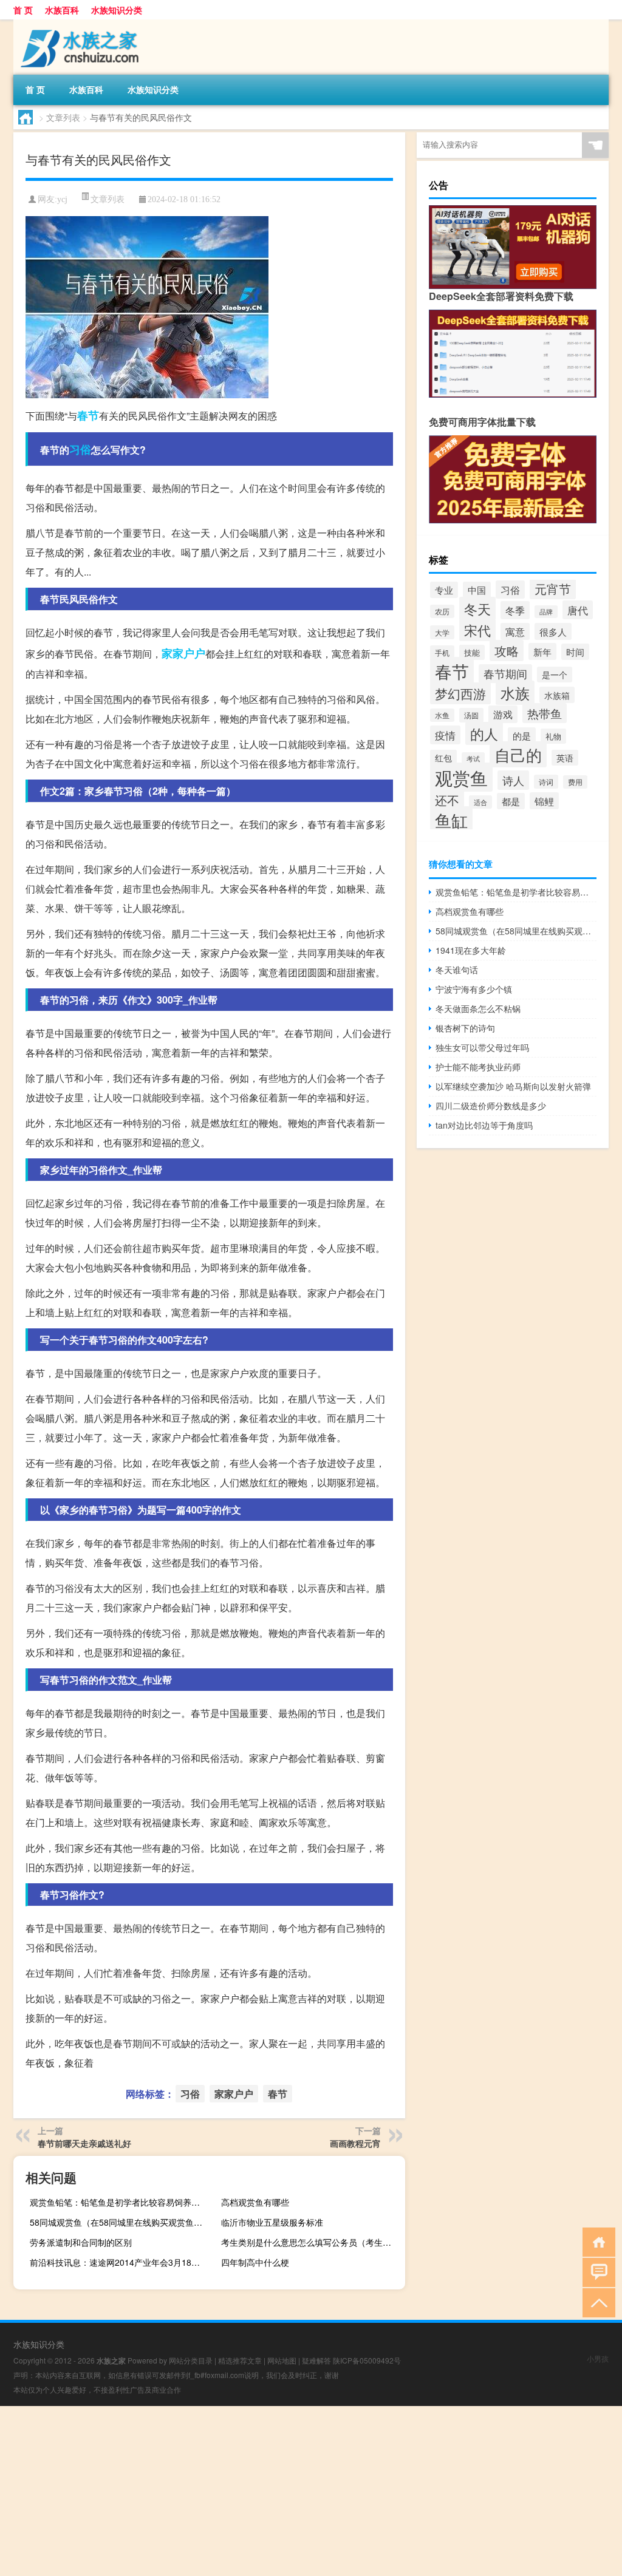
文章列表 (63, 117)
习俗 (80, 449)
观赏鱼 (461, 777)
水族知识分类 (117, 10)
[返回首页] (596, 2241)
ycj (62, 199)
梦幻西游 (460, 693)
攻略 (507, 651)
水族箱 (557, 695)
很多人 (553, 631)
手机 (442, 652)
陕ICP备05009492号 (367, 2360)
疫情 (445, 735)
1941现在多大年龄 (471, 950)
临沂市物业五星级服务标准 (272, 2222)
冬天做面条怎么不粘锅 (478, 1008)
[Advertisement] (311, 2491)
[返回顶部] (596, 2302)
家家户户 (183, 653)
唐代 (578, 610)
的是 (522, 736)
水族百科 (62, 10)
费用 (575, 782)
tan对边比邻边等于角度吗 (484, 1125)
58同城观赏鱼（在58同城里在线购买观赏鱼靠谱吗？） (120, 2222)
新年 (542, 651)
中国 (477, 590)
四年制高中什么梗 (255, 2262)
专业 (444, 590)
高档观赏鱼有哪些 (255, 2202)
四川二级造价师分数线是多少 (491, 1106)
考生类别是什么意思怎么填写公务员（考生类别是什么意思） (312, 2242)
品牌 (546, 612)
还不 (447, 800)
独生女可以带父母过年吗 (482, 1047)
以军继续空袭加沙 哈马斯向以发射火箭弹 (513, 1086)
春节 (88, 415)
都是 (511, 801)
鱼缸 (451, 820)
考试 (473, 759)
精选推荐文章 (240, 2360)
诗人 (513, 780)
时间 (575, 652)
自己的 (518, 754)
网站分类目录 (191, 2360)
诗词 (546, 782)
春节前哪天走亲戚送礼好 (84, 2143)
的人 (484, 733)
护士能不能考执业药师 (478, 1067)
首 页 (23, 10)
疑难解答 (316, 2360)
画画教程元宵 (355, 2143)
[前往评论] (596, 2272)
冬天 (477, 608)
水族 (515, 693)
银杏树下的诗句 (465, 1028)
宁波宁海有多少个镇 (474, 989)
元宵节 (553, 589)
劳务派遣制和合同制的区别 (81, 2242)
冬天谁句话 (457, 970)
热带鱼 (545, 713)
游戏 (503, 714)
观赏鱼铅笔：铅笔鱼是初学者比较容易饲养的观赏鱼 (120, 2202)
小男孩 (598, 2358)
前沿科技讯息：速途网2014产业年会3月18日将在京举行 (120, 2262)
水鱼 (442, 715)
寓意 (515, 631)
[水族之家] (77, 24)
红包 (443, 758)
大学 (442, 632)
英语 (565, 758)
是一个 (555, 675)
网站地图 (282, 2360)
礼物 (553, 736)
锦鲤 (544, 801)
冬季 (515, 610)
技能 (472, 652)
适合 (480, 802)
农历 (442, 611)
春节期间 (505, 674)
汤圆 (471, 715)
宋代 (477, 630)
